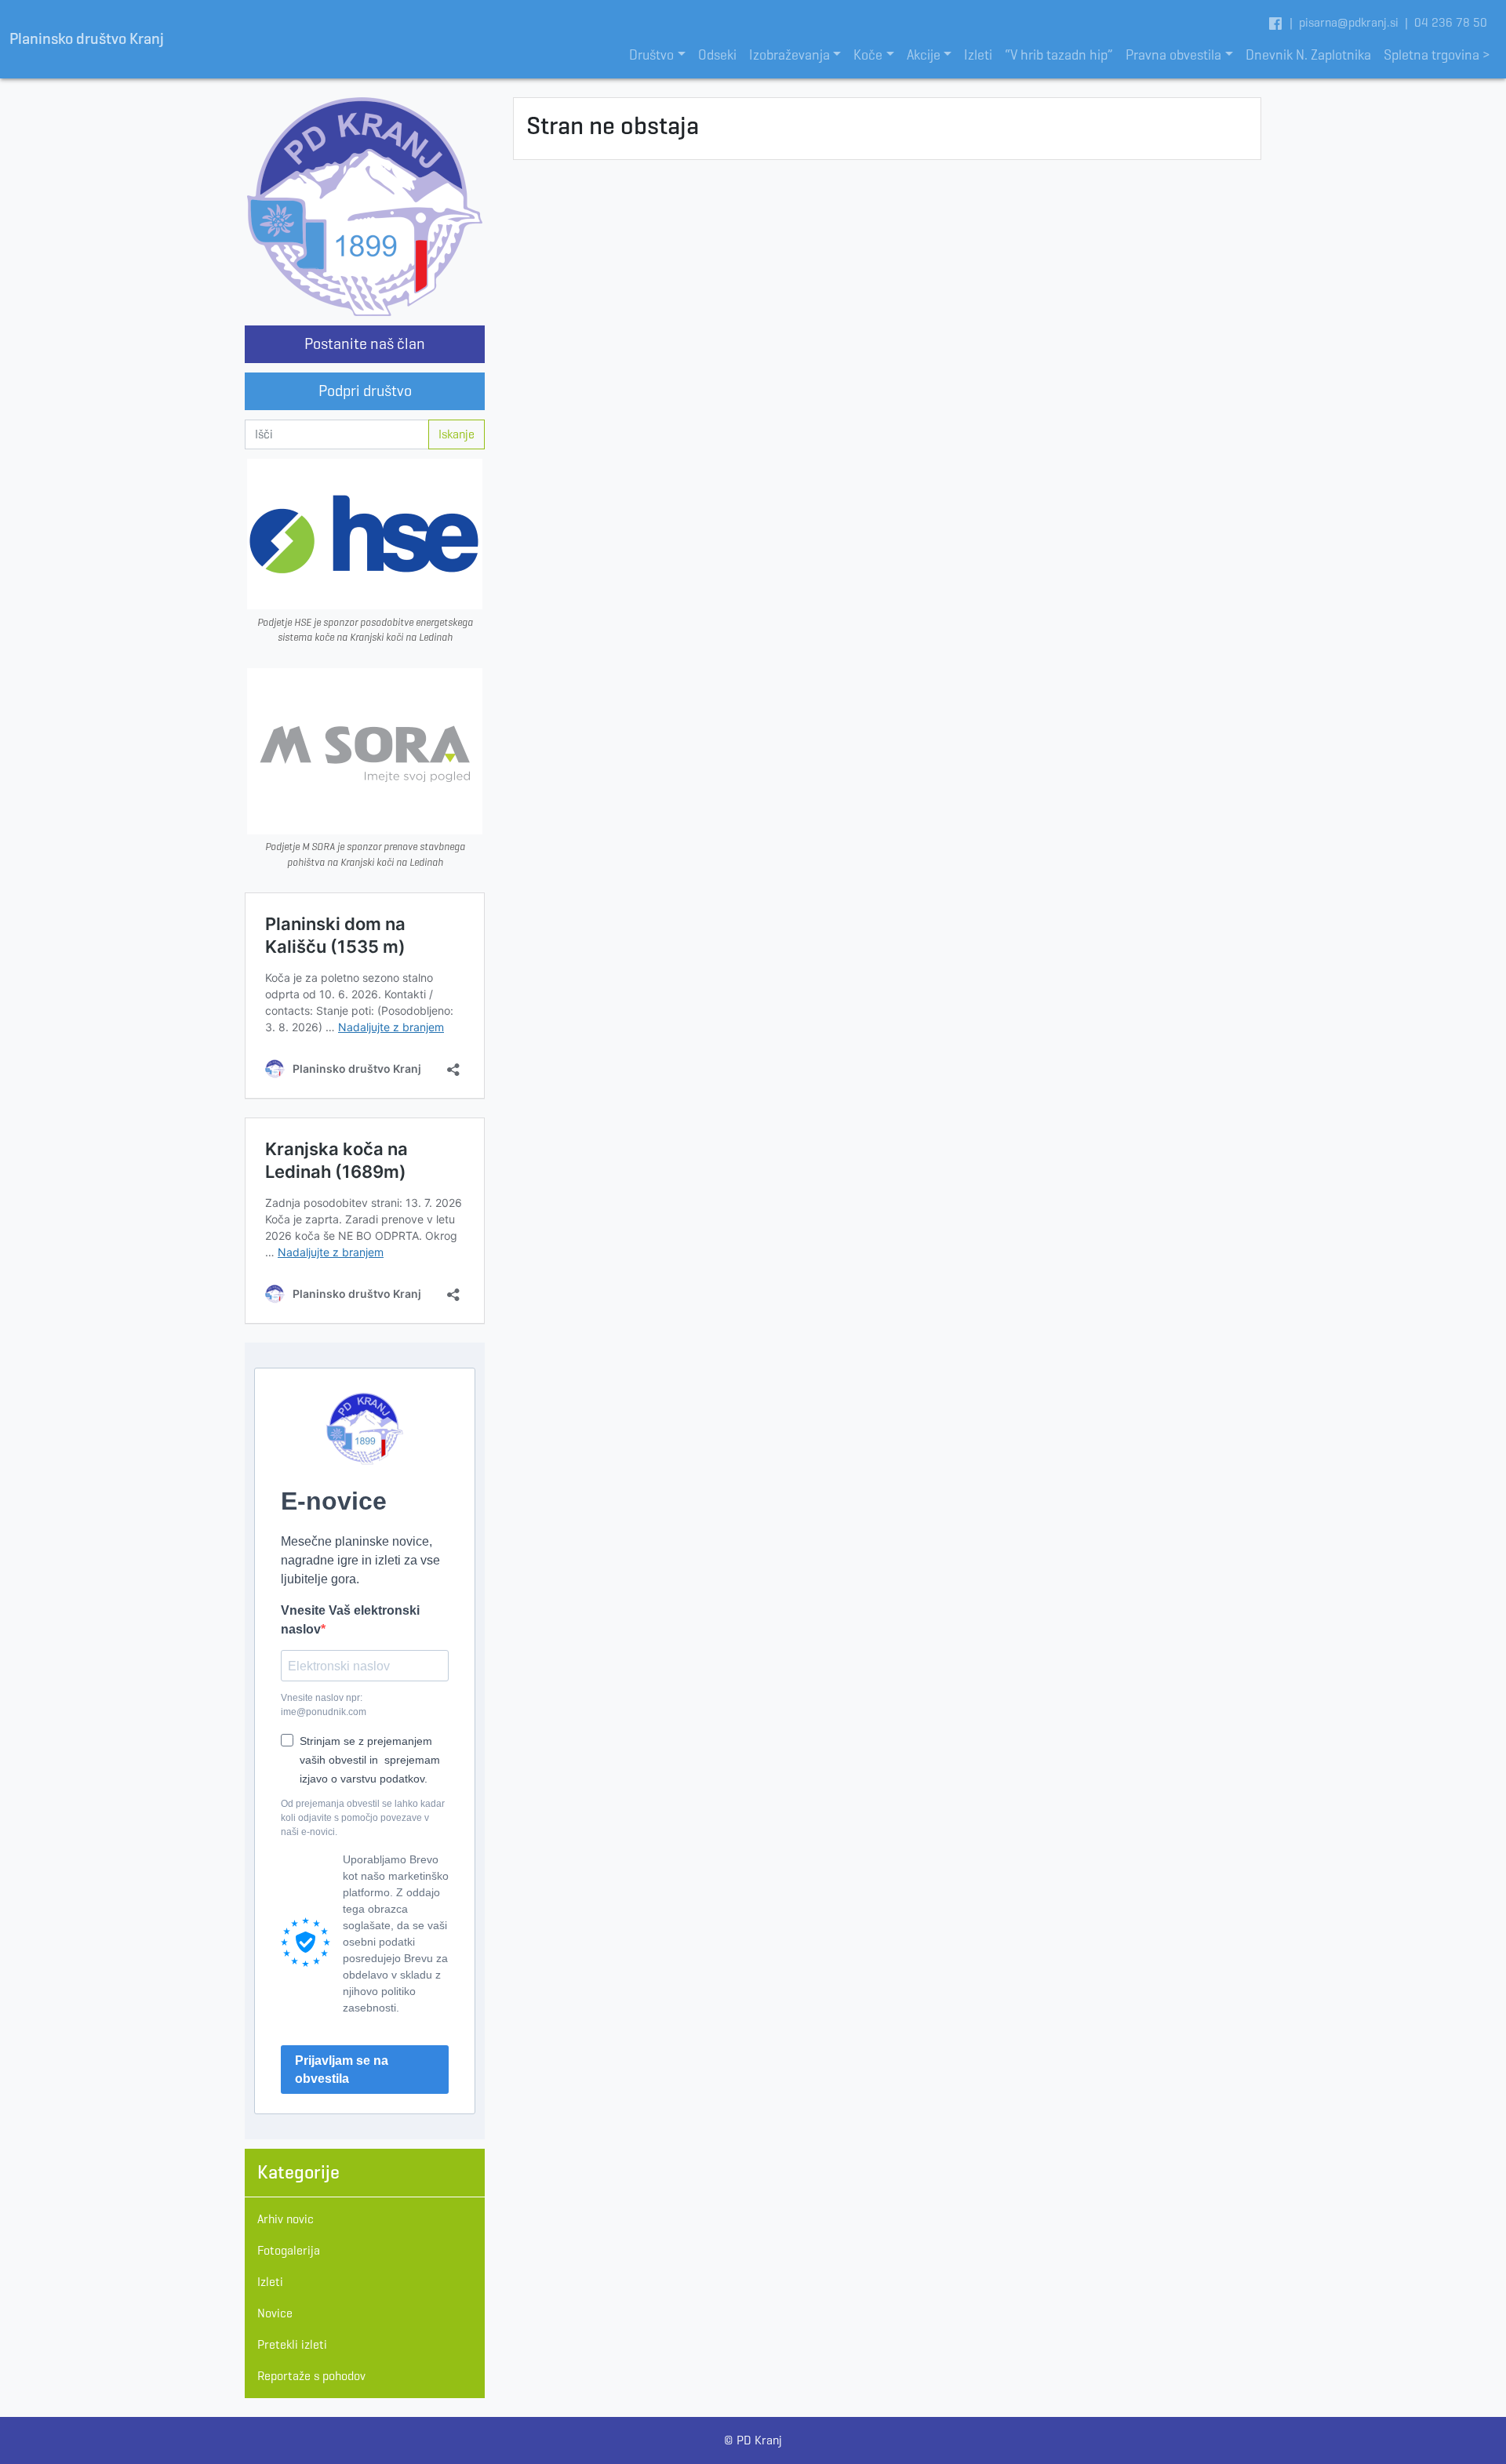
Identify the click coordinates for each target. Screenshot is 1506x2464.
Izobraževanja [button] (789, 55)
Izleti (978, 55)
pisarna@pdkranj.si (1349, 22)
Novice (275, 2313)
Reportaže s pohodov (311, 2376)
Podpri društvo (365, 391)
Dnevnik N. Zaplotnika (1308, 55)
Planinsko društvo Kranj (87, 39)
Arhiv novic (286, 2219)
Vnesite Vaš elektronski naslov (350, 1620)
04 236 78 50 (1451, 22)
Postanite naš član (365, 344)
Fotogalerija (289, 2250)
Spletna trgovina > (1437, 55)
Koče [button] (868, 55)
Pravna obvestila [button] (1173, 55)
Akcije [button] (924, 55)
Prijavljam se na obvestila (342, 2070)
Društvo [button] (651, 55)
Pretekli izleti (292, 2344)
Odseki (717, 55)
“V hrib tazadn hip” (1059, 55)
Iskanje (457, 434)
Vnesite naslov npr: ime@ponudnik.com (324, 1705)
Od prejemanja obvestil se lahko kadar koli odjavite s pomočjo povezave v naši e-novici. (363, 1818)
